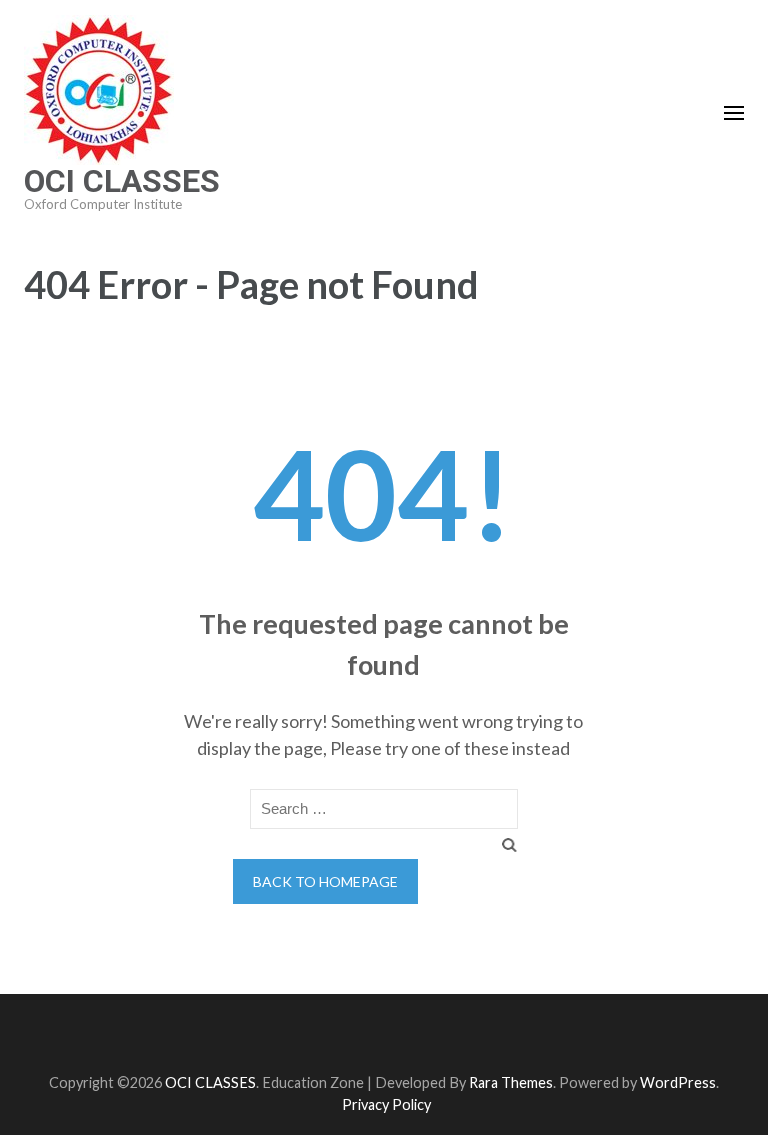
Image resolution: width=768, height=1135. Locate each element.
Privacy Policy (386, 1104)
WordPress (678, 1082)
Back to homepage (325, 881)
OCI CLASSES (122, 181)
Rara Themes (511, 1082)
